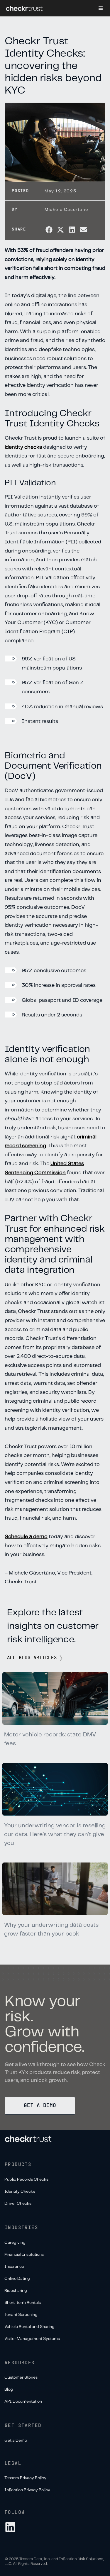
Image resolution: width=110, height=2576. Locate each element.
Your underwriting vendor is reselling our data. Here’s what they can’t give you (55, 1834)
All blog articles (32, 1658)
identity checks (23, 447)
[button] (49, 230)
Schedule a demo (26, 1537)
